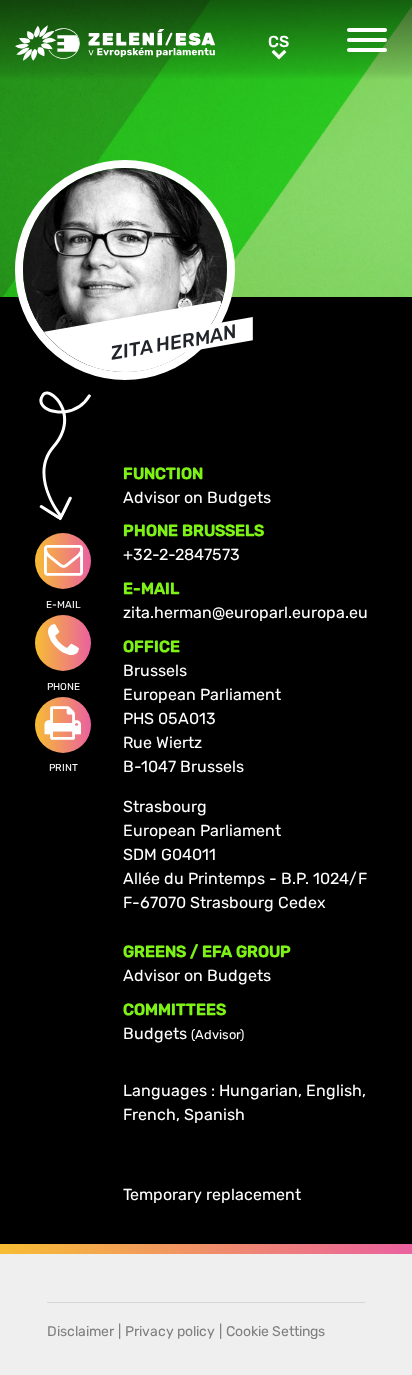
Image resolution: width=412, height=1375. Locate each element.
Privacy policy (170, 1331)
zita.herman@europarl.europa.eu (245, 612)
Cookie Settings (275, 1331)
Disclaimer (80, 1331)
